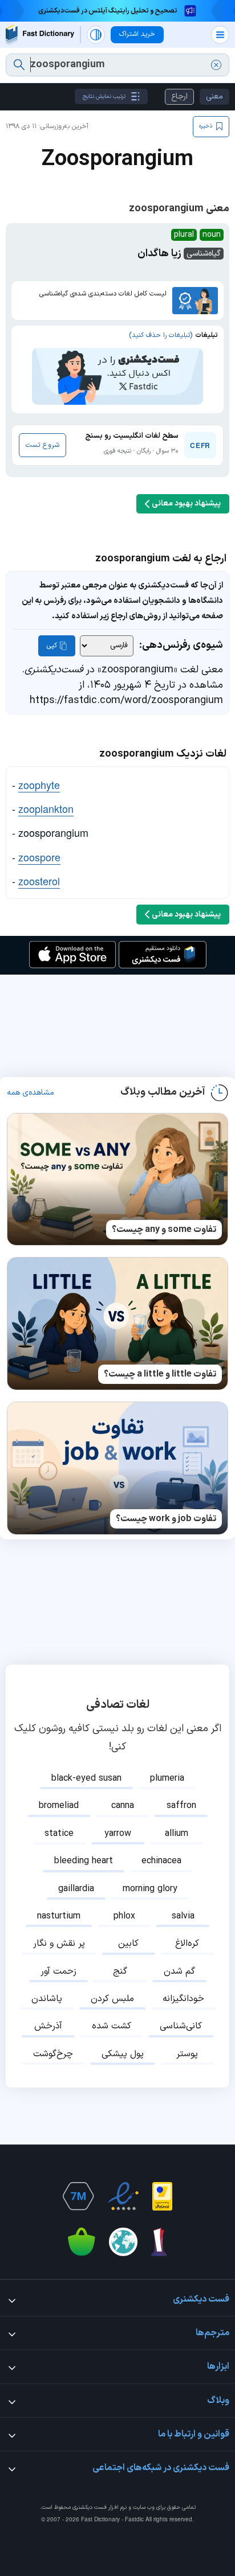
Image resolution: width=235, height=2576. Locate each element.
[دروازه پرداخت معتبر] (162, 2196)
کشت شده (112, 2026)
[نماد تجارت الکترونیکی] (123, 2196)
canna (123, 1806)
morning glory (150, 1889)
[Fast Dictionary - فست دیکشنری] (40, 34)
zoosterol (39, 881)
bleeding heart (84, 1861)
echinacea (161, 1861)
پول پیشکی (123, 2054)
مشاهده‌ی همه (31, 1093)
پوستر (187, 2054)
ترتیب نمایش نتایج (104, 96)
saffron (181, 1806)
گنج (120, 1971)
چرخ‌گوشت (53, 2054)
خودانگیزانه (183, 1999)
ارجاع (179, 96)
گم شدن (179, 1971)
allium (177, 1834)
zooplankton (46, 808)
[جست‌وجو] (19, 65)
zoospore (39, 857)
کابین (128, 1944)
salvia (183, 1916)
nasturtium (59, 1916)
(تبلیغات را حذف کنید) (161, 335)
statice (59, 1834)
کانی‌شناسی (181, 2026)
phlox (124, 1916)
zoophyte (39, 784)
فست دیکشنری (90, 2507)
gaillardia (76, 1889)
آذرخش (48, 2026)
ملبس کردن (112, 1999)
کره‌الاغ (187, 1944)
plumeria (167, 1778)
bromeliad (59, 1806)
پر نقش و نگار (59, 1944)
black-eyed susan (86, 1778)
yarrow (118, 1834)
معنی (214, 96)
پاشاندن (47, 1999)
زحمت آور (58, 1971)
